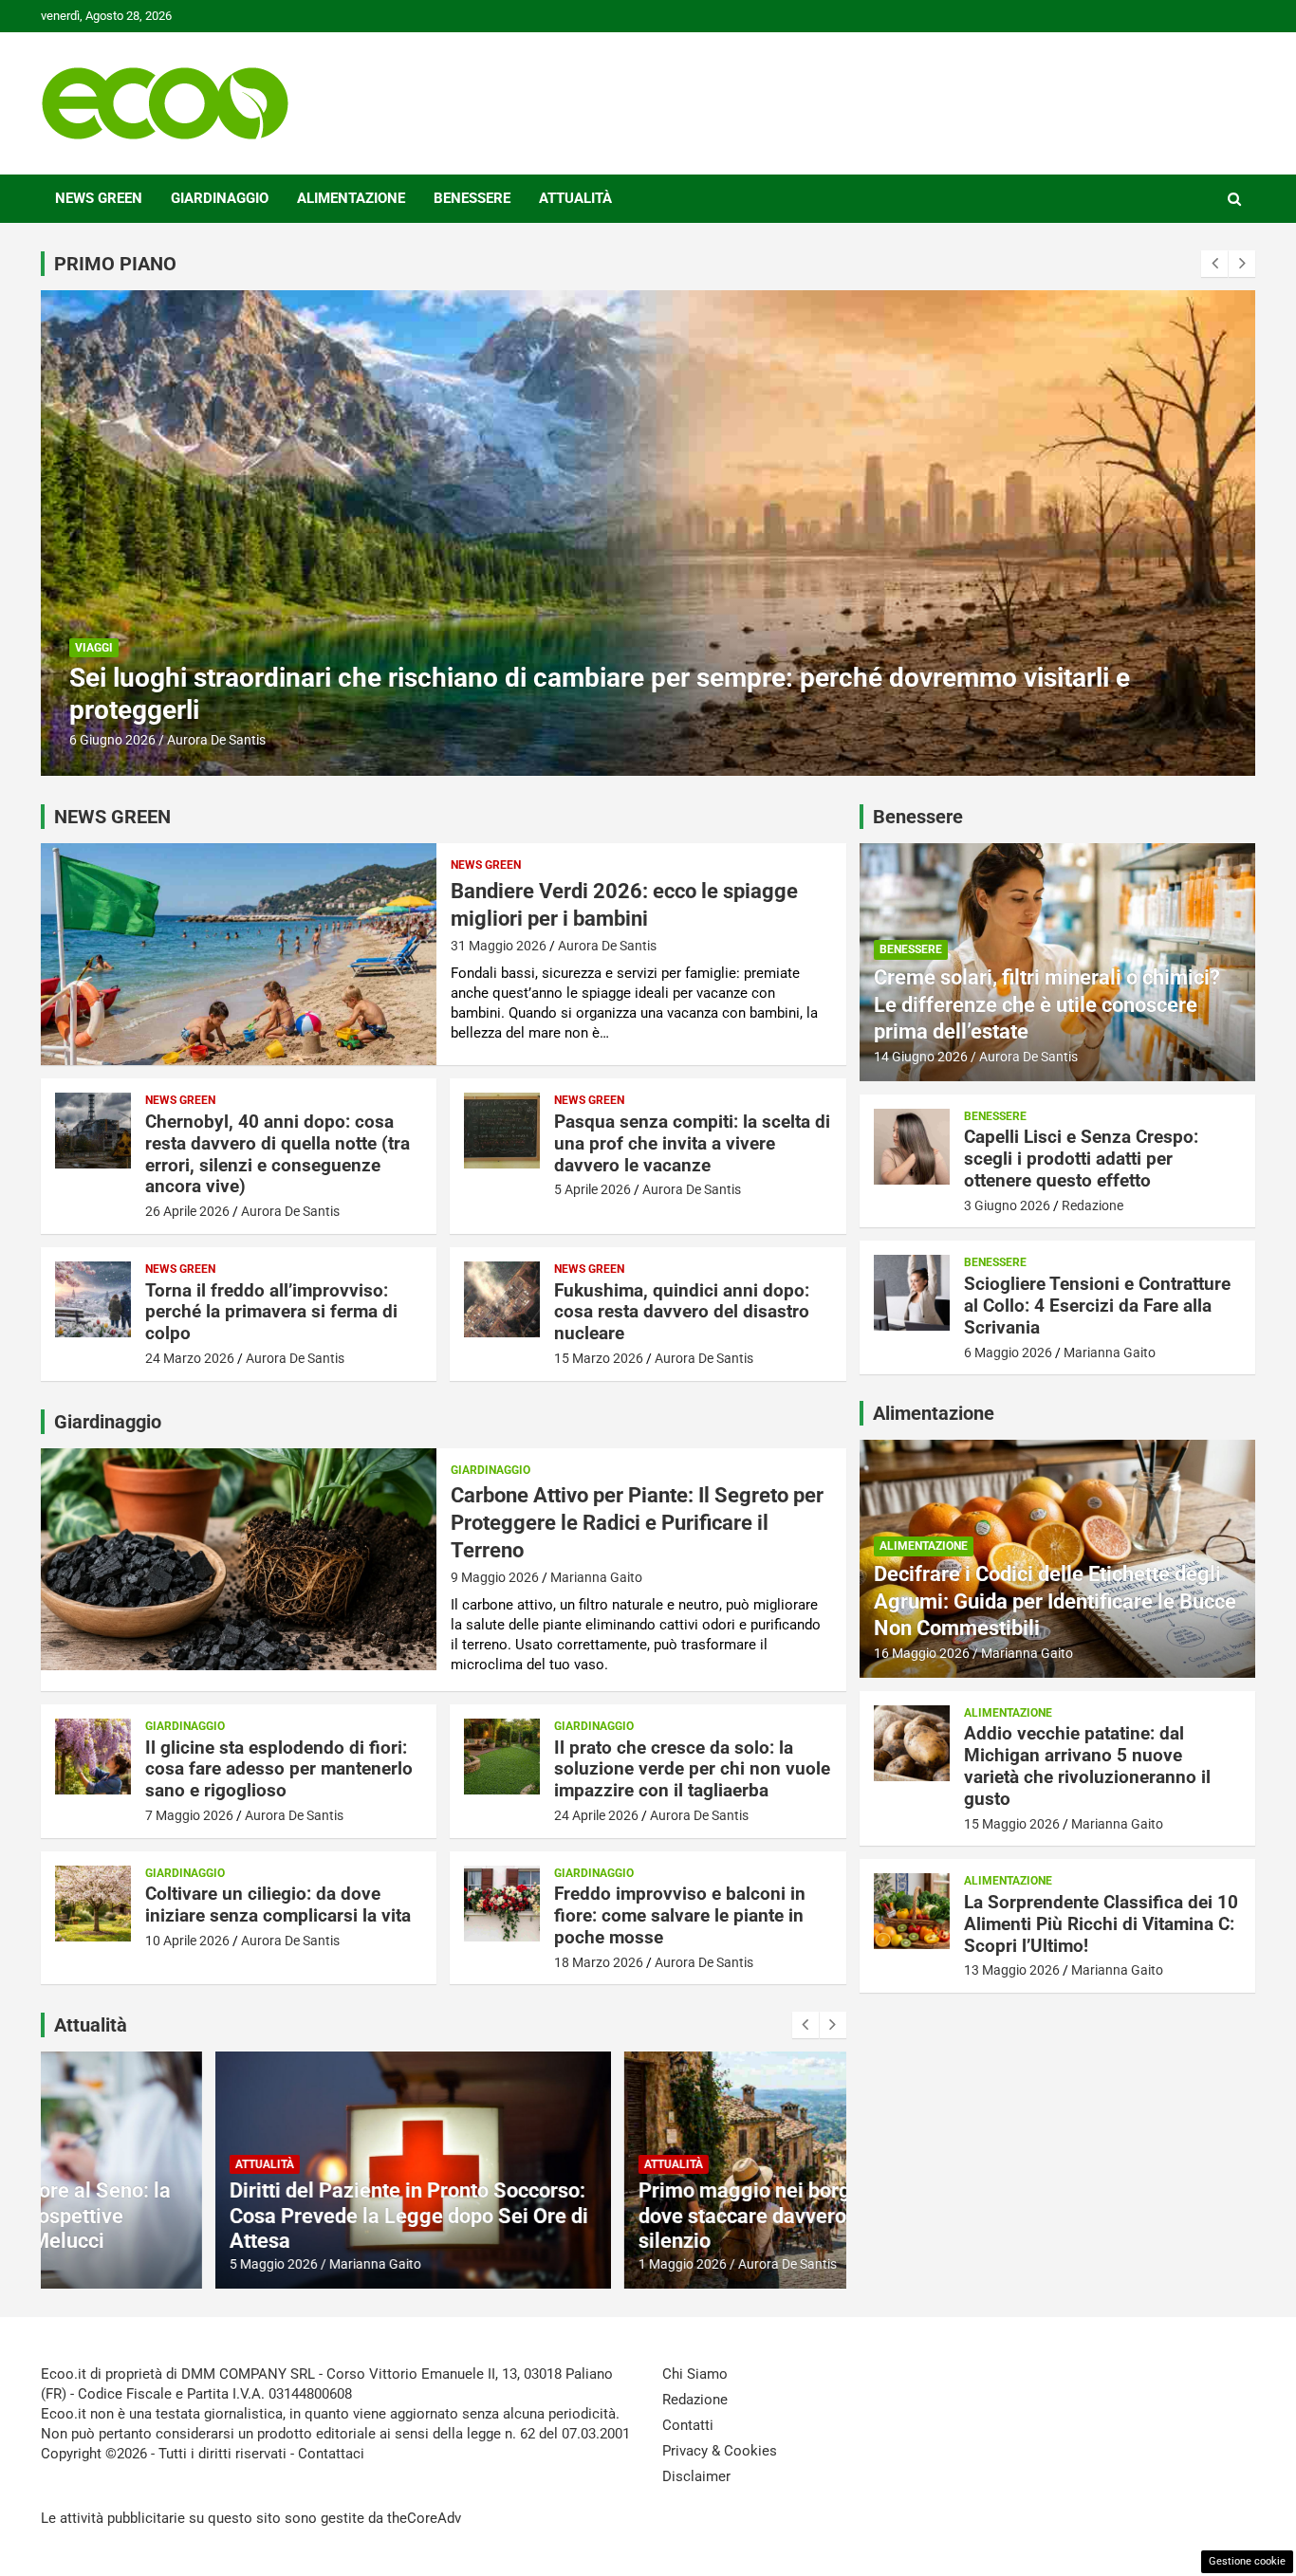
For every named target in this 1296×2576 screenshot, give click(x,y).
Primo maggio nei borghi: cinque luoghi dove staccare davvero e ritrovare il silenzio (647, 2216)
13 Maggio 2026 (1012, 1970)
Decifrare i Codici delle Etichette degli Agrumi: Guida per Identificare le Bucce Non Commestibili (1055, 1601)
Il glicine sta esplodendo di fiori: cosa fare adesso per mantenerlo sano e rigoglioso (279, 1769)
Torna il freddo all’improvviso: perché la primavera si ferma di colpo (271, 1312)
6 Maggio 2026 (1008, 1352)
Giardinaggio (220, 198)
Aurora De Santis (607, 946)
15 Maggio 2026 (1012, 1824)
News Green (99, 198)
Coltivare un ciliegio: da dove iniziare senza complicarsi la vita (278, 1904)
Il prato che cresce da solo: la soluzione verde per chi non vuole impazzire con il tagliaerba (692, 1769)
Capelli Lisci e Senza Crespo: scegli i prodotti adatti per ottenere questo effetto (536, 710)
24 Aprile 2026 (596, 1815)
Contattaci (331, 2454)
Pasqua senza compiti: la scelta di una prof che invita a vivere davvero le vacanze (692, 1143)
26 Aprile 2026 (187, 1211)
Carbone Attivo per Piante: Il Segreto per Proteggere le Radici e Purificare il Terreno (637, 1522)
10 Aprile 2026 (187, 1941)
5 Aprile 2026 (592, 1189)
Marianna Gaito (596, 1577)
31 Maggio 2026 (499, 946)
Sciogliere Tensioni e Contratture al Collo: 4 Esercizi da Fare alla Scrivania (1097, 1306)
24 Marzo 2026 (190, 1358)
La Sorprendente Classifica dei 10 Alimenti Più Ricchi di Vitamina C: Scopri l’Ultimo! (1101, 1924)
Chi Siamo (695, 2374)
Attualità (575, 198)
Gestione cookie (1247, 2561)
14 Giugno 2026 (921, 1057)
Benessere (472, 198)
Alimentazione (351, 198)
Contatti (688, 2425)
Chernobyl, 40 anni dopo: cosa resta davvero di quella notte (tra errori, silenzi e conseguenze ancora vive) (278, 1154)
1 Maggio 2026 (509, 2264)
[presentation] (1214, 264)
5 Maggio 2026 (100, 2264)
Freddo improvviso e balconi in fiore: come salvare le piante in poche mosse (680, 1915)
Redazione (198, 740)
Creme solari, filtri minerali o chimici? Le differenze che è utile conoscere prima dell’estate (1047, 1004)
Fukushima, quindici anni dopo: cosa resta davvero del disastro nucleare (682, 1312)
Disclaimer (696, 2476)
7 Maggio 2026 (189, 1815)
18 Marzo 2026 (599, 1962)
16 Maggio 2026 (922, 1653)
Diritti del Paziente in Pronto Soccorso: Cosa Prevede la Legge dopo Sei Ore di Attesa (235, 2216)
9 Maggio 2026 (495, 1577)
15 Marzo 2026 (599, 1358)
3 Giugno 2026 (112, 740)
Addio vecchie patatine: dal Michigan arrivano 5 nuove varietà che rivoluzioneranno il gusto (1087, 1766)
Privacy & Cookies (720, 2451)
